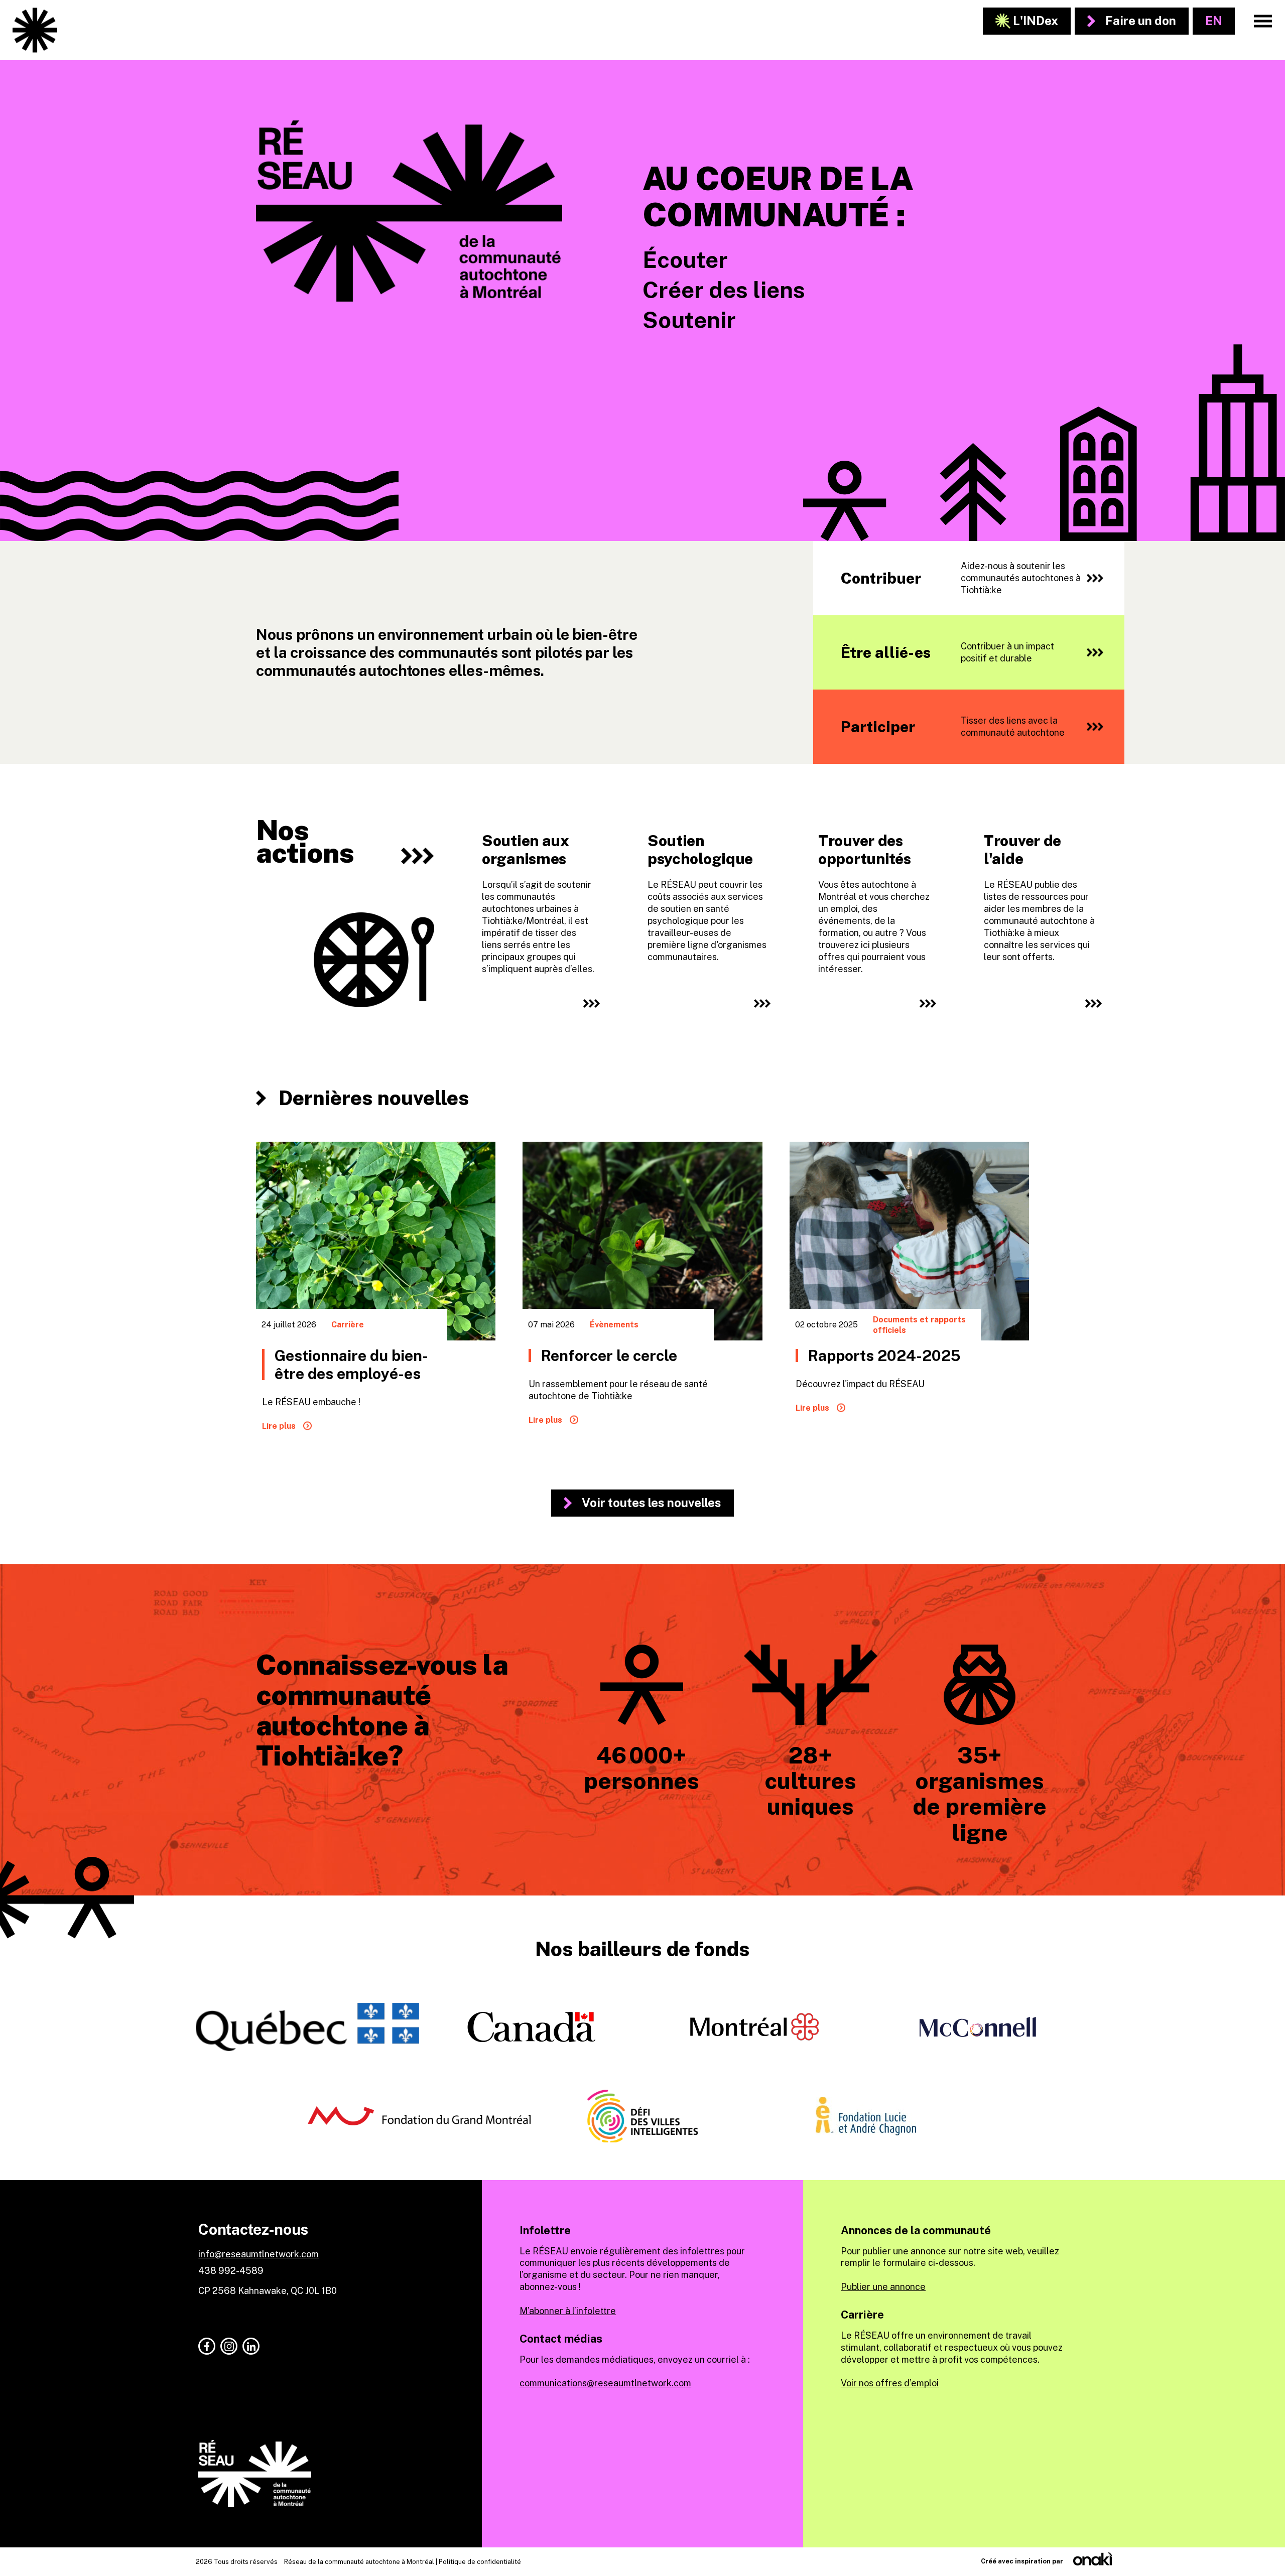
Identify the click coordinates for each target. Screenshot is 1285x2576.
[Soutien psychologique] (708, 895)
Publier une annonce (883, 2287)
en (1214, 21)
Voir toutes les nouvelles (652, 1503)
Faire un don (1141, 21)
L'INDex (1036, 21)
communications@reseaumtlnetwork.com (605, 2383)
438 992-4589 (231, 2271)
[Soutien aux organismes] (540, 895)
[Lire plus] (376, 1296)
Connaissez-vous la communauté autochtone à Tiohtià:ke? (382, 1710)
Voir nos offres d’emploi (890, 2383)
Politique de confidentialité (480, 2562)
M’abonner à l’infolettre (568, 2311)
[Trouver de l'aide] (1042, 895)
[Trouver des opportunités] (876, 895)
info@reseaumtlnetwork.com (259, 2254)
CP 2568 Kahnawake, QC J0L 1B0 (268, 2291)
